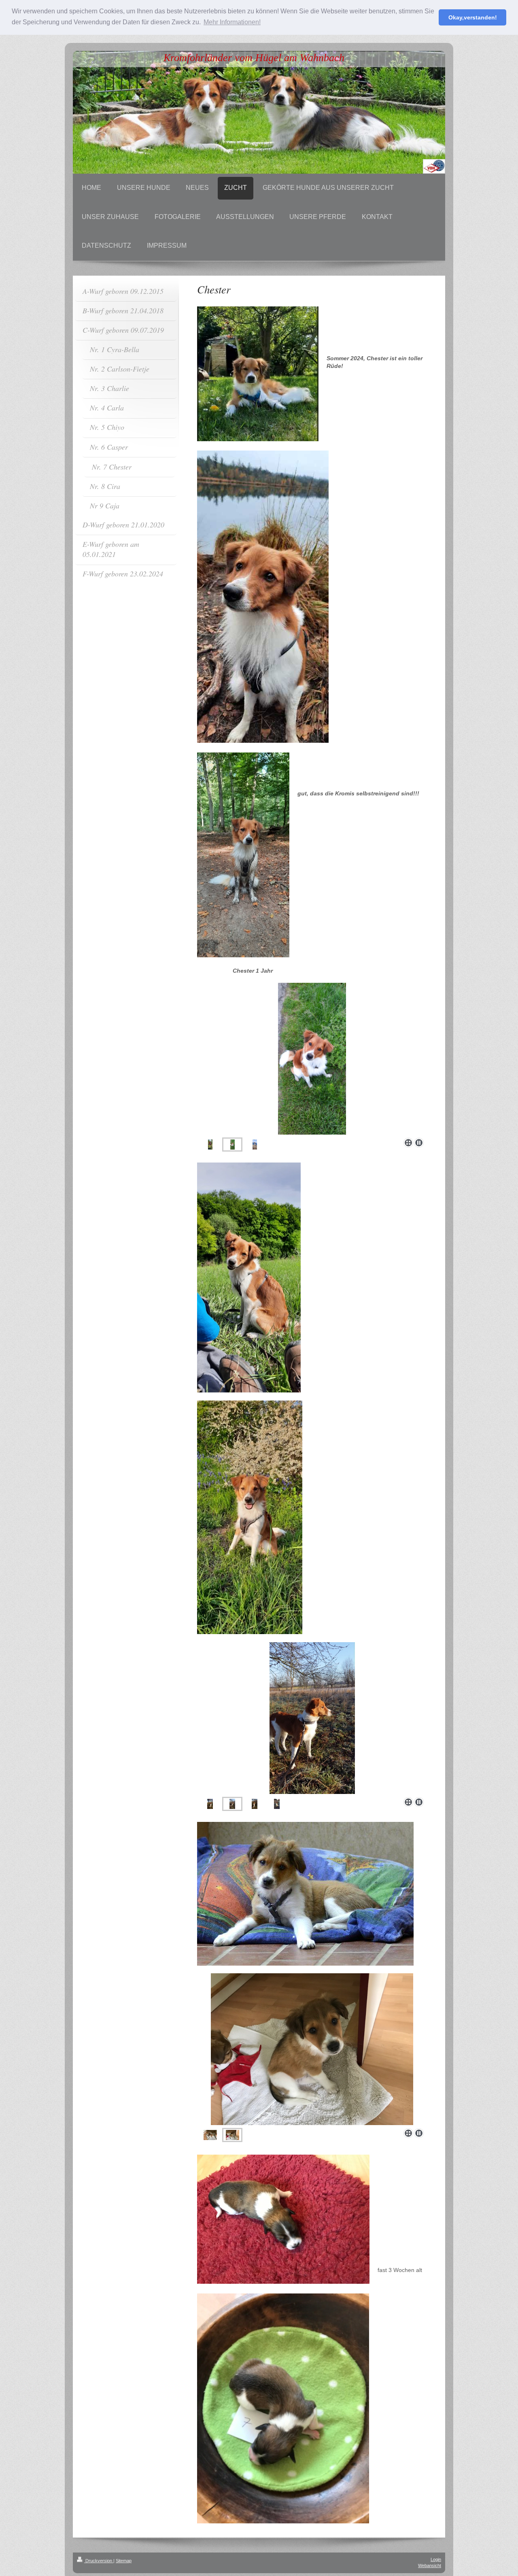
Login (436, 2559)
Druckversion (99, 2561)
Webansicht (430, 2565)
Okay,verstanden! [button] (473, 17)
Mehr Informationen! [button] (232, 22)
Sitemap (124, 2561)
